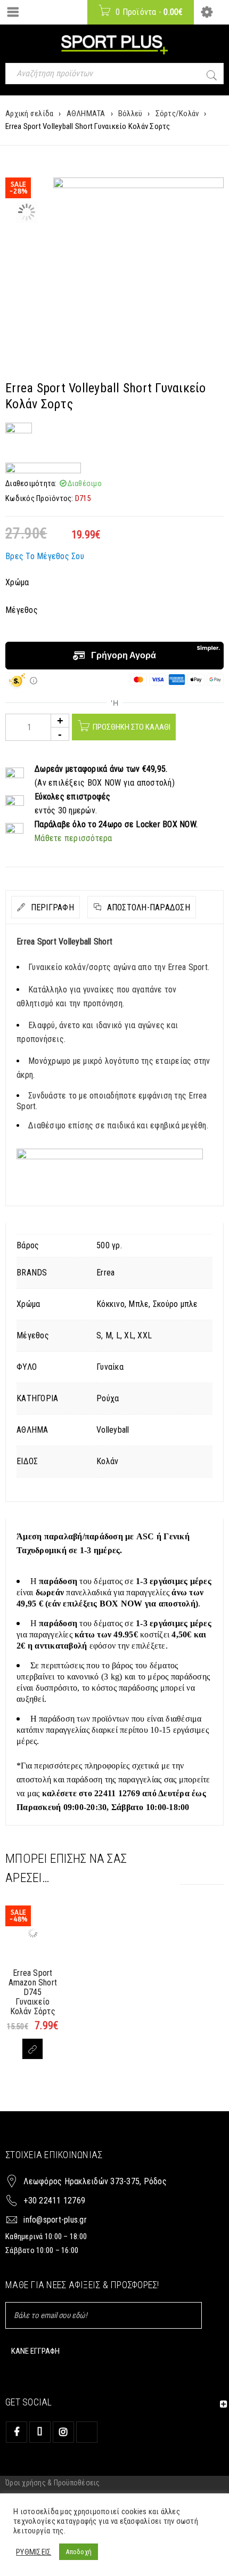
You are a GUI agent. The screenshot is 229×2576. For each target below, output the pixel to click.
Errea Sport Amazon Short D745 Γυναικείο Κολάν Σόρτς (33, 1992)
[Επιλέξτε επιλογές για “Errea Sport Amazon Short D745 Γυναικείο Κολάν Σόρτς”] (32, 2049)
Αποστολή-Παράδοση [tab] (147, 907)
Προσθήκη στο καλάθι (132, 727)
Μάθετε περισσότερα (73, 838)
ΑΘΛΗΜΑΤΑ (86, 114)
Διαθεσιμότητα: (31, 483)
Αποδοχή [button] (79, 2552)
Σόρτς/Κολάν (177, 114)
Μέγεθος (22, 610)
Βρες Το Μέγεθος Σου (45, 556)
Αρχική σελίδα (29, 114)
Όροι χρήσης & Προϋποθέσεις (53, 2483)
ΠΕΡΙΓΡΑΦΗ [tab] (51, 907)
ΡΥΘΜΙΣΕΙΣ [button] (34, 2552)
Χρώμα (17, 582)
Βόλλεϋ (130, 114)
